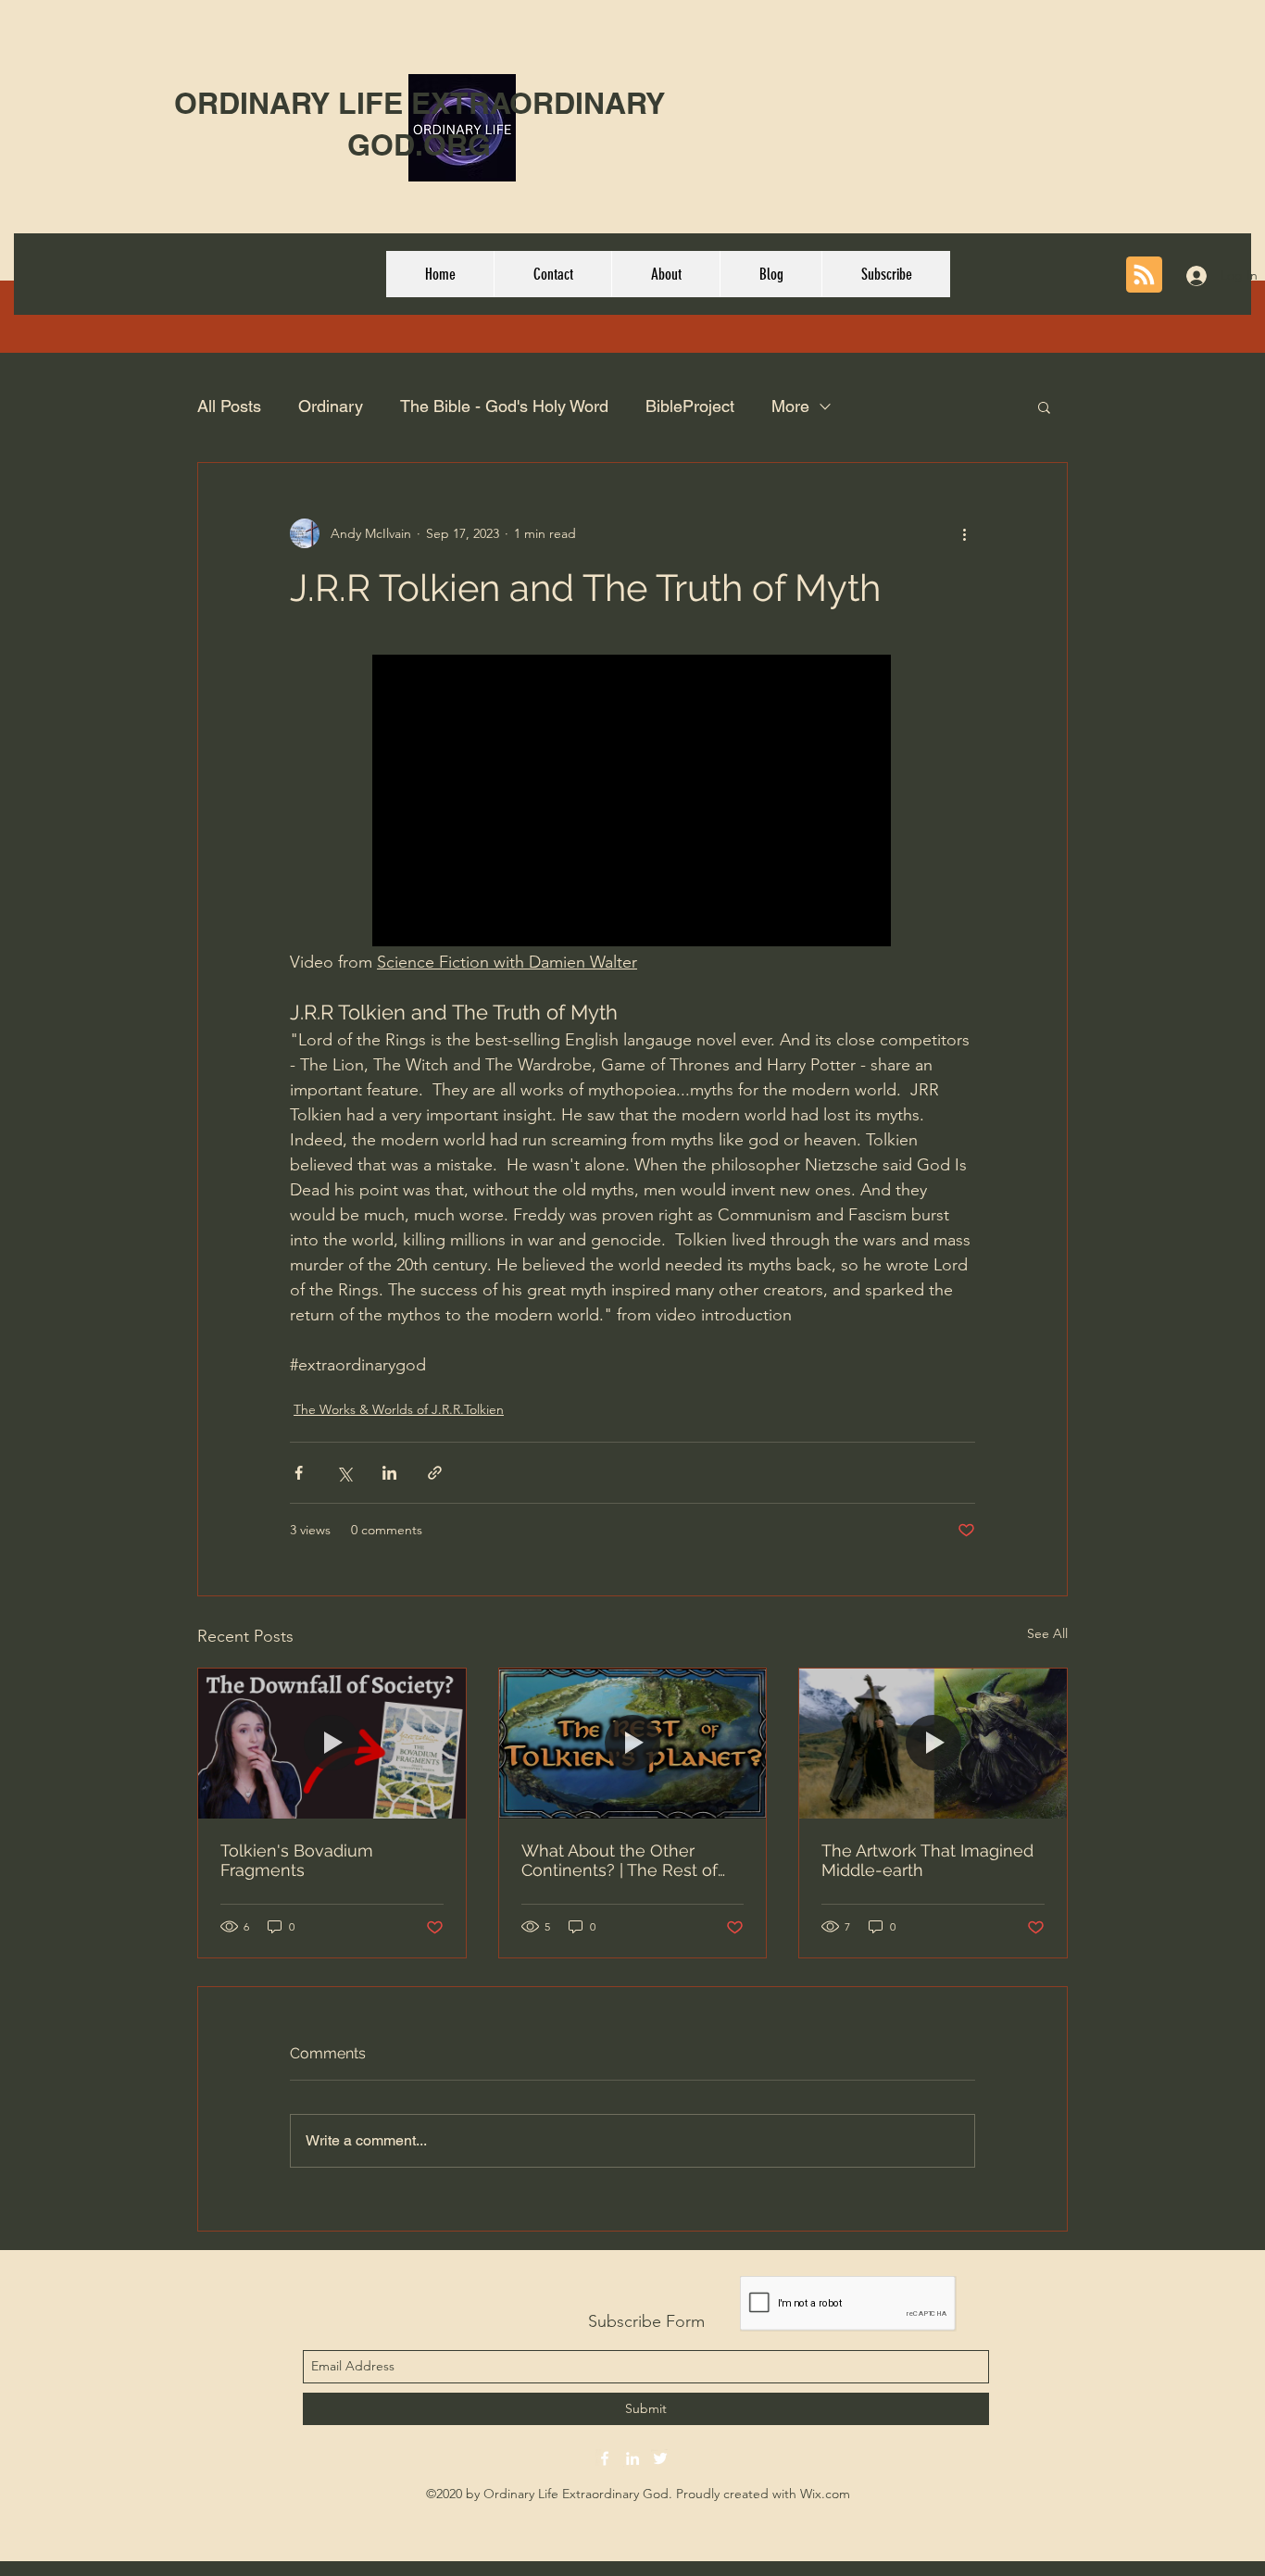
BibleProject (690, 406)
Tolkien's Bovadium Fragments (297, 1860)
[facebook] (605, 2458)
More (790, 406)
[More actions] (964, 533)
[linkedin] (632, 2458)
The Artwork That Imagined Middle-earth (927, 1860)
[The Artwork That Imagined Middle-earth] (933, 1744)
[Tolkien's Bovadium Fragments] (332, 1744)
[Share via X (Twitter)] (344, 1473)
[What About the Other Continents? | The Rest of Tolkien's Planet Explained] (633, 1744)
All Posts (229, 406)
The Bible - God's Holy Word (504, 406)
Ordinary (331, 406)
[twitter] (660, 2458)
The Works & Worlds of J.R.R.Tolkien (399, 1409)
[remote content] (632, 802)
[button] (1044, 406)
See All (1047, 1633)
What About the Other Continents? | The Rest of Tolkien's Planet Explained (624, 1860)
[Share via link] (435, 1473)
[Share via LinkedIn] (389, 1473)
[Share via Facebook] (299, 1473)
